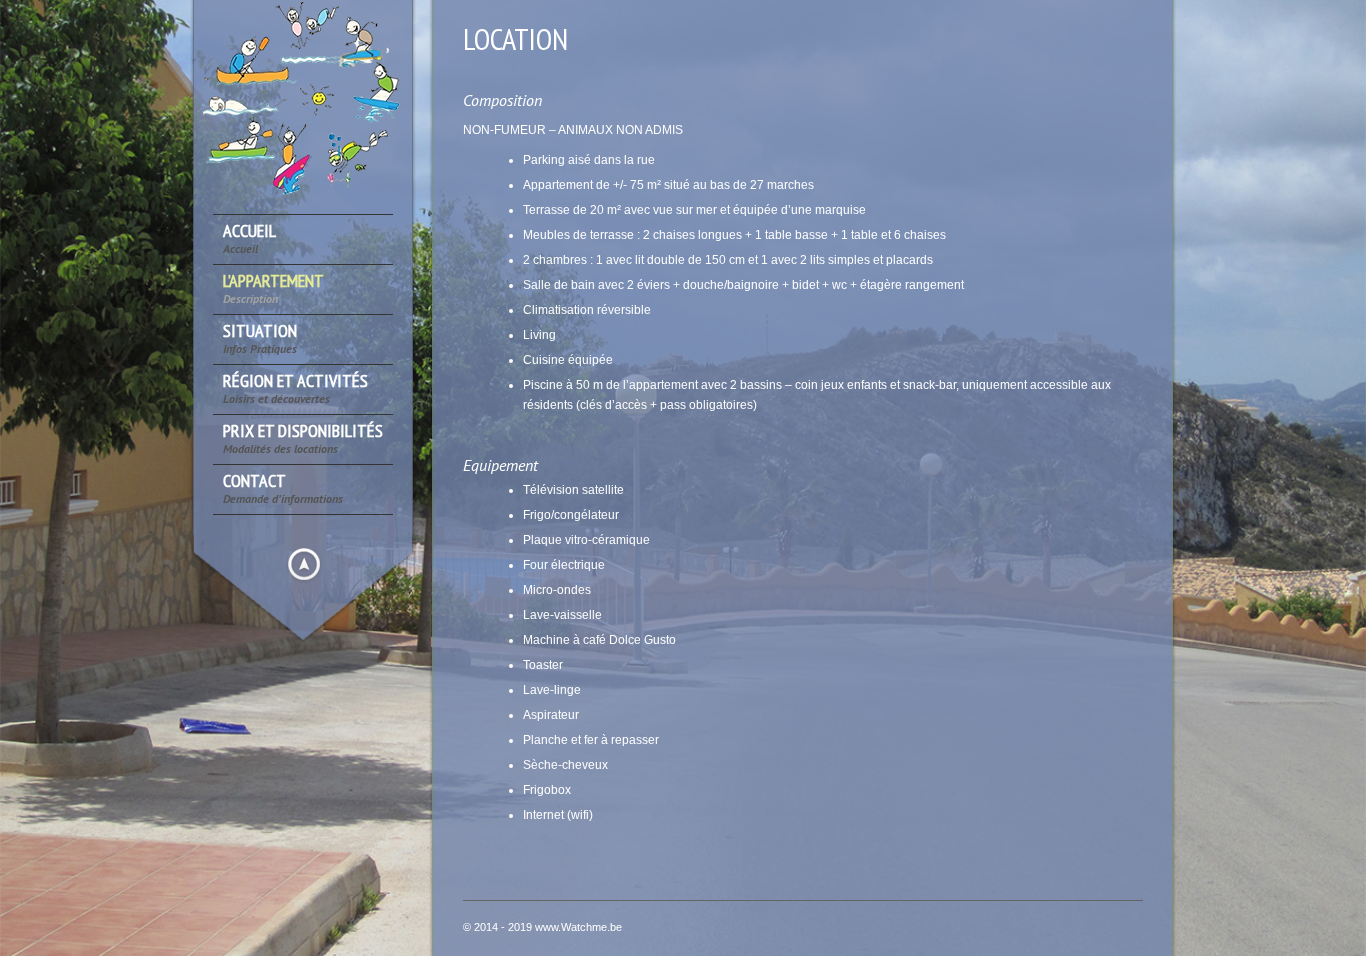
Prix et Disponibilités (303, 438)
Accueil (249, 238)
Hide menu (304, 564)
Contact (283, 488)
